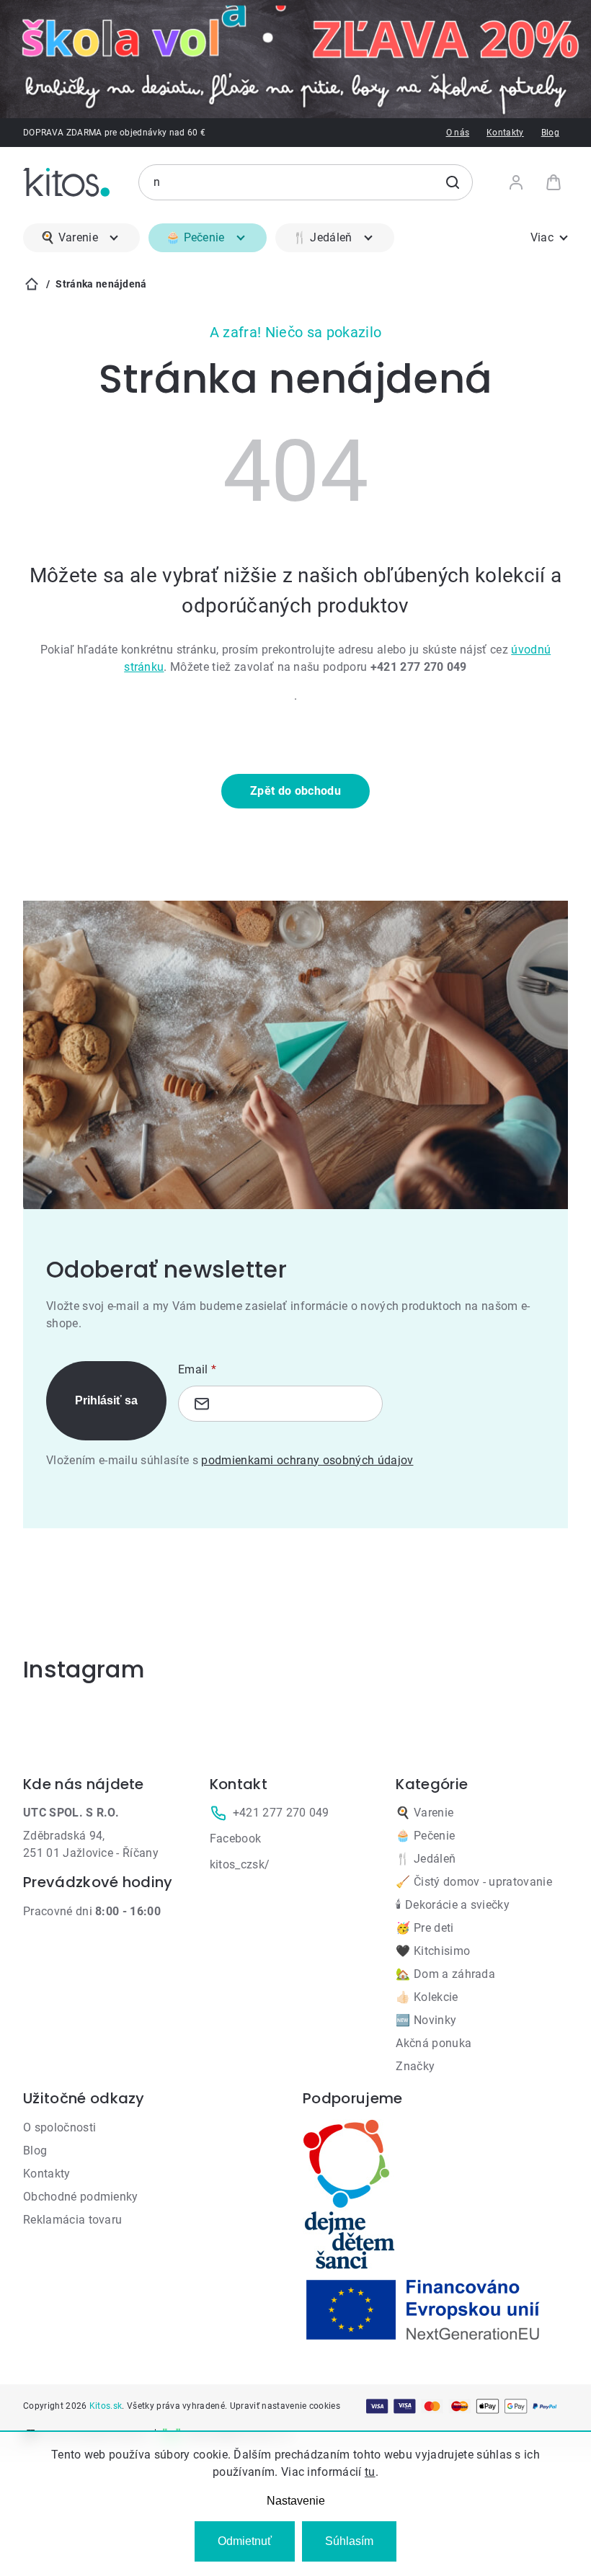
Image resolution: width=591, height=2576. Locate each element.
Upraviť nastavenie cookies (285, 2406)
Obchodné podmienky (81, 2197)
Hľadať (453, 182)
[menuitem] (81, 238)
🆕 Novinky (426, 2020)
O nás (458, 133)
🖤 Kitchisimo (433, 1951)
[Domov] (32, 284)
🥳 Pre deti (425, 1928)
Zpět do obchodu (295, 791)
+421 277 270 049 (281, 1813)
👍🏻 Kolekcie (427, 1997)
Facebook (236, 1839)
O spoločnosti (59, 2127)
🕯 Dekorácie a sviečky (453, 1905)
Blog (550, 133)
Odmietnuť (245, 2541)
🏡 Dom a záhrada (445, 1974)
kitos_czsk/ (240, 1864)
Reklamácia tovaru (72, 2220)
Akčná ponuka (434, 2043)
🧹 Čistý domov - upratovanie (474, 1882)
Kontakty (505, 133)
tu (370, 2472)
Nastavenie (296, 2501)
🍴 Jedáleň (426, 1859)
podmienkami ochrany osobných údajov (307, 1460)
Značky (415, 2066)
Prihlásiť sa (106, 1400)
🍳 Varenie (425, 1813)
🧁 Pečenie (425, 1836)
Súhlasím (349, 2541)
